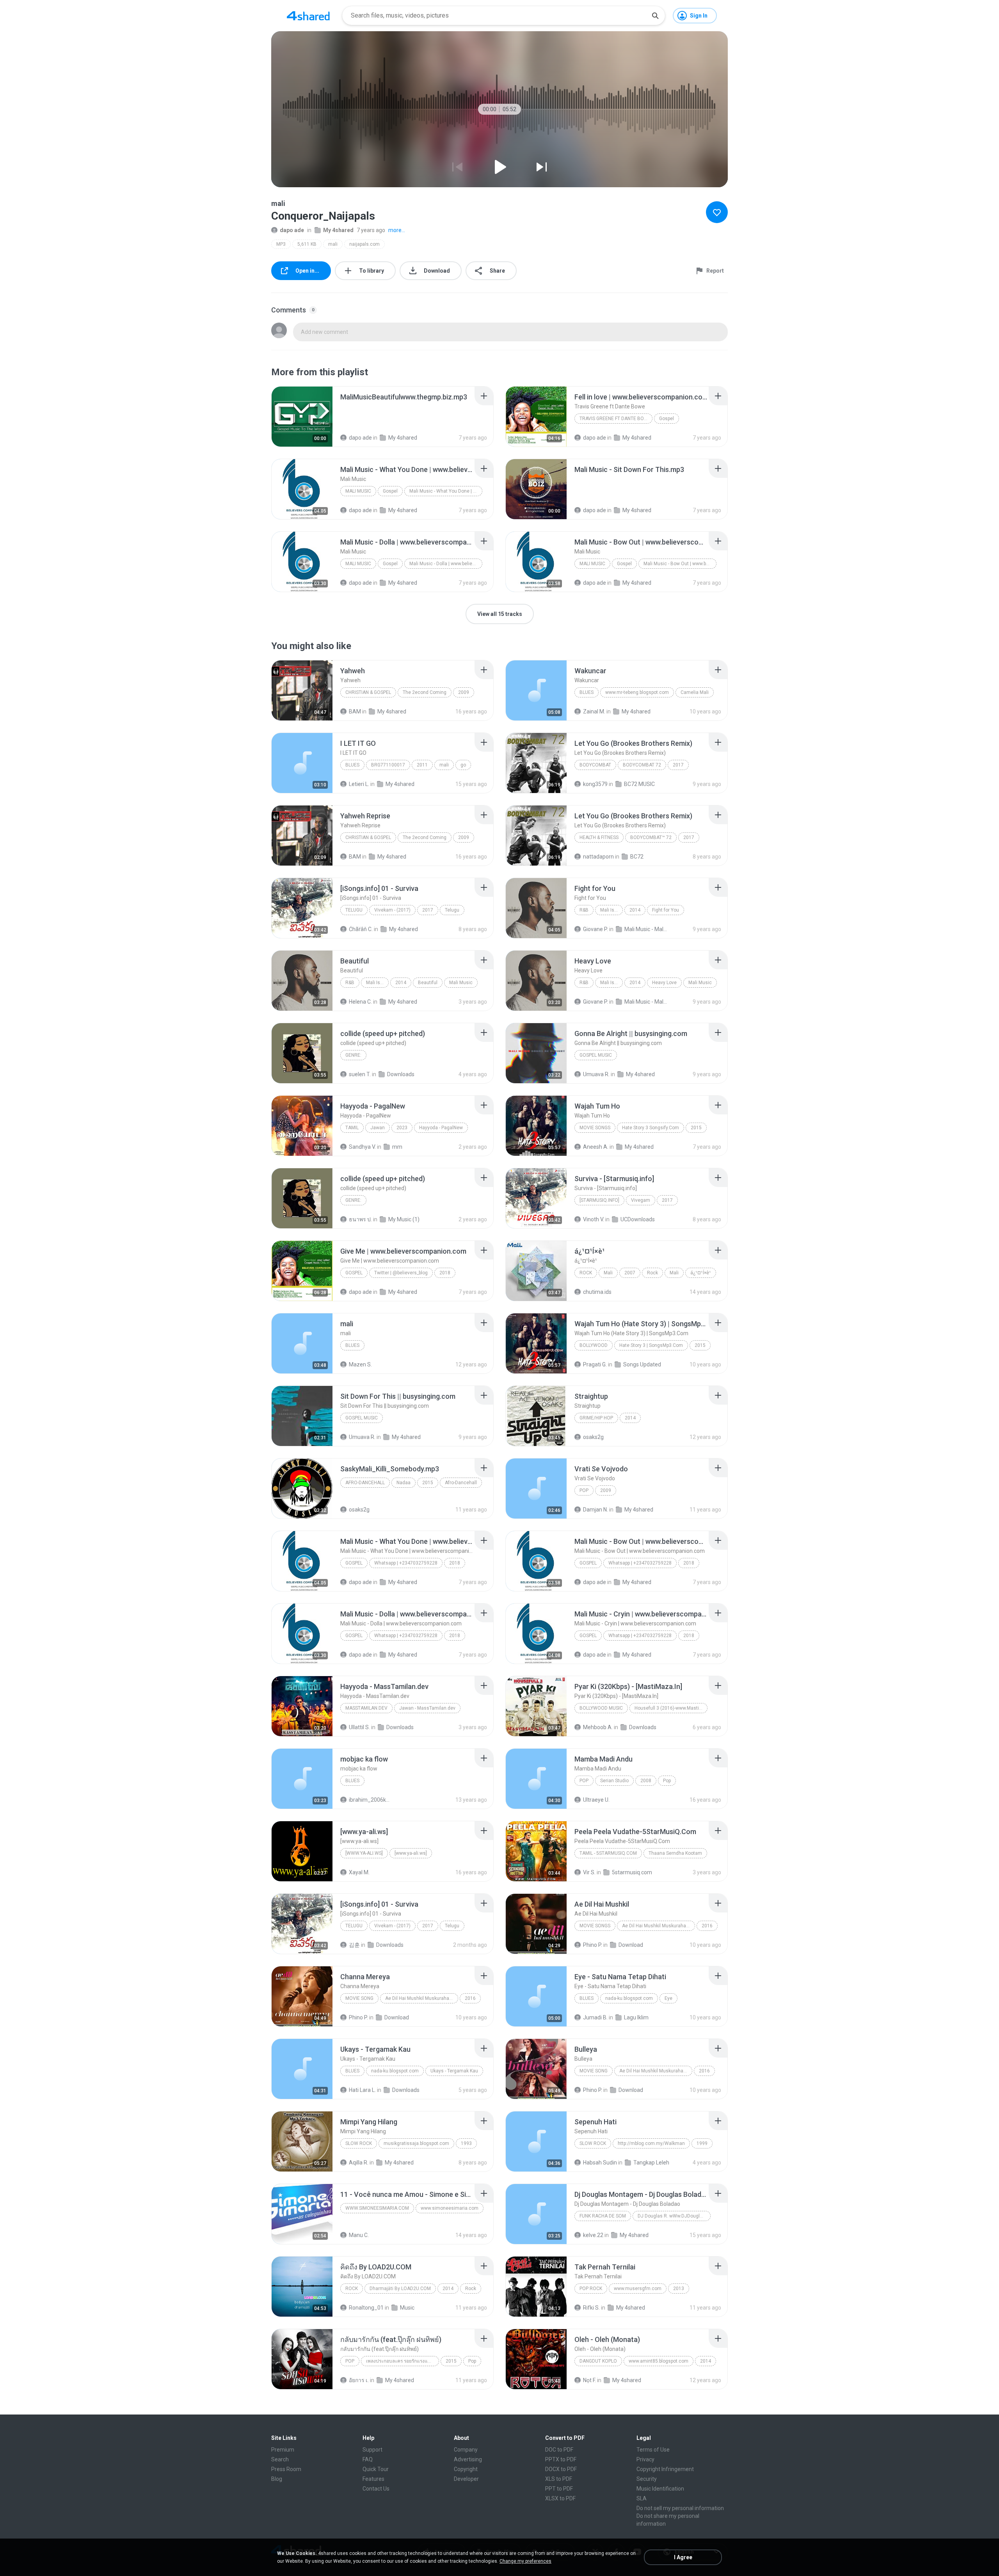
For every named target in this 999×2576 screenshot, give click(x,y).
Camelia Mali (695, 692)
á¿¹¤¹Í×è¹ (701, 1273)
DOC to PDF (559, 2450)
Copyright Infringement (665, 2469)
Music (407, 2308)
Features (373, 2479)
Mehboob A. (598, 1727)
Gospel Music (596, 1055)
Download (631, 1945)
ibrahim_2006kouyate (370, 1800)
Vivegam (641, 1200)
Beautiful (428, 983)
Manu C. (359, 2235)
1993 (466, 2143)
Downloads (401, 1074)
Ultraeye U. (596, 1800)
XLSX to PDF (560, 2498)
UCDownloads (638, 1219)
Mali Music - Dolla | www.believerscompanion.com (446, 564)
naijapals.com (364, 244)
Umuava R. (596, 1074)
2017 (678, 765)
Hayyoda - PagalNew (441, 1128)
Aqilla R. (359, 2163)
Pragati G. (595, 1364)
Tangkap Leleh (651, 2163)
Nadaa (404, 1483)
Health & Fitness (599, 837)
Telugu (354, 910)
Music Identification (660, 2489)
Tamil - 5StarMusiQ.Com (608, 1853)
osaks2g (593, 1437)
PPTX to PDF (561, 2459)
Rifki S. (591, 2308)
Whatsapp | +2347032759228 (406, 1563)
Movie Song (359, 1998)
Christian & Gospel (368, 692)
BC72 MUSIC (639, 784)
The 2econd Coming (425, 692)
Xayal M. (359, 1872)
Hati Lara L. (362, 2090)
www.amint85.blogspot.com (659, 2361)
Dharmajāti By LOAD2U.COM (400, 2289)
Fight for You (666, 910)
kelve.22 (593, 2235)
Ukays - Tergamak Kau (454, 2071)
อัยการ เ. (359, 2380)
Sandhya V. (362, 1147)
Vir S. (589, 1872)
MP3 (281, 244)
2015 (696, 1128)
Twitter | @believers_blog (401, 1273)
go (463, 765)
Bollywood (594, 1345)
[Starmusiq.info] (599, 1200)
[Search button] (655, 16)
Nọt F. (589, 2380)
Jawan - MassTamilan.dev (427, 1708)
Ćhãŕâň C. (361, 929)
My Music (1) (404, 1219)
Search (280, 2459)
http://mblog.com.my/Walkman (651, 2143)
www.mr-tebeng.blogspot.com (637, 692)
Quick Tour (376, 2469)
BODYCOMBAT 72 (642, 765)
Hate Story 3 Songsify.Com (651, 1128)
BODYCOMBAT (595, 765)
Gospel (667, 419)
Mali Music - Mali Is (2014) (646, 929)
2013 (679, 2289)
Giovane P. (595, 929)
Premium (283, 2450)
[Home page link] (308, 16)
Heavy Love (664, 983)
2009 (464, 692)
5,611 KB (307, 244)
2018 (445, 1273)
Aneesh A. (596, 1147)
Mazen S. (360, 1364)
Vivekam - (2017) (392, 910)
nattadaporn (598, 857)
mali (333, 244)
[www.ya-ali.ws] (364, 1853)
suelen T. (360, 1074)
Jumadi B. (595, 2017)
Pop (584, 1490)
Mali (608, 1273)
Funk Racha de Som (603, 2216)
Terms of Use (653, 2450)
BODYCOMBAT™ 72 (651, 837)
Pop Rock (591, 2289)
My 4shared (338, 230)
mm (397, 1147)
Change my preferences (525, 2561)
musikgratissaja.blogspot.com (416, 2143)
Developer (466, 2479)
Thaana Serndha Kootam (675, 1853)
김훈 (354, 1945)
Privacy (645, 2459)
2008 (646, 1781)
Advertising (468, 2459)
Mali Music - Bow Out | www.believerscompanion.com (680, 564)
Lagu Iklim (636, 2017)
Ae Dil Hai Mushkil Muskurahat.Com (659, 1926)
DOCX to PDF (561, 2469)
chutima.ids (597, 1292)
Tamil (352, 1128)
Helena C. (360, 1002)
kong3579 (595, 784)
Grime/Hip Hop (596, 1418)
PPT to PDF (559, 2489)
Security (647, 2479)
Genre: (353, 1055)
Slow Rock (359, 2143)
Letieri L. (359, 784)
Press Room (286, 2469)
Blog (277, 2479)
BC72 (637, 857)
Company (466, 2450)
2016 (707, 1926)
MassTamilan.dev (366, 1708)
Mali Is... (609, 910)
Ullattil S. (359, 1727)
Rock (586, 1273)
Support (372, 2450)
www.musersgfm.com (638, 2289)
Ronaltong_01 (366, 2308)
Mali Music (358, 491)
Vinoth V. (594, 1219)
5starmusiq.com (632, 1872)
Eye (668, 1998)
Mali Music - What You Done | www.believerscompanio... (446, 491)
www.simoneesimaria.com (377, 2208)
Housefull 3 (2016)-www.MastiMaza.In (671, 1708)
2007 (630, 1273)
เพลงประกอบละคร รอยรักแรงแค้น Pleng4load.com (403, 2361)
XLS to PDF (559, 2479)
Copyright (466, 2469)
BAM (355, 711)
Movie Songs (595, 1128)
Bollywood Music (601, 1708)
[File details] (302, 417)
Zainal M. (594, 711)
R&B (584, 910)
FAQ (368, 2459)
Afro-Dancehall (365, 1483)
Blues (587, 692)
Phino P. (593, 1945)
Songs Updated (642, 1364)
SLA (642, 2498)
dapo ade (292, 230)
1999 (702, 2143)
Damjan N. (595, 1510)
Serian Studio (614, 1781)
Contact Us (376, 2489)
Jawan (378, 1128)
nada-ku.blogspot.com (629, 1998)
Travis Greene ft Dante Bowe (615, 419)
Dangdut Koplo (598, 2361)
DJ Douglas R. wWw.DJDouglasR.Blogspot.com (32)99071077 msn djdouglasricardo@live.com (674, 2216)
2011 (422, 765)
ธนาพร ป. (360, 1219)
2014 (635, 910)
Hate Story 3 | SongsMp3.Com (651, 1345)
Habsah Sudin (600, 2163)
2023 (402, 1128)
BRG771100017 (388, 765)
